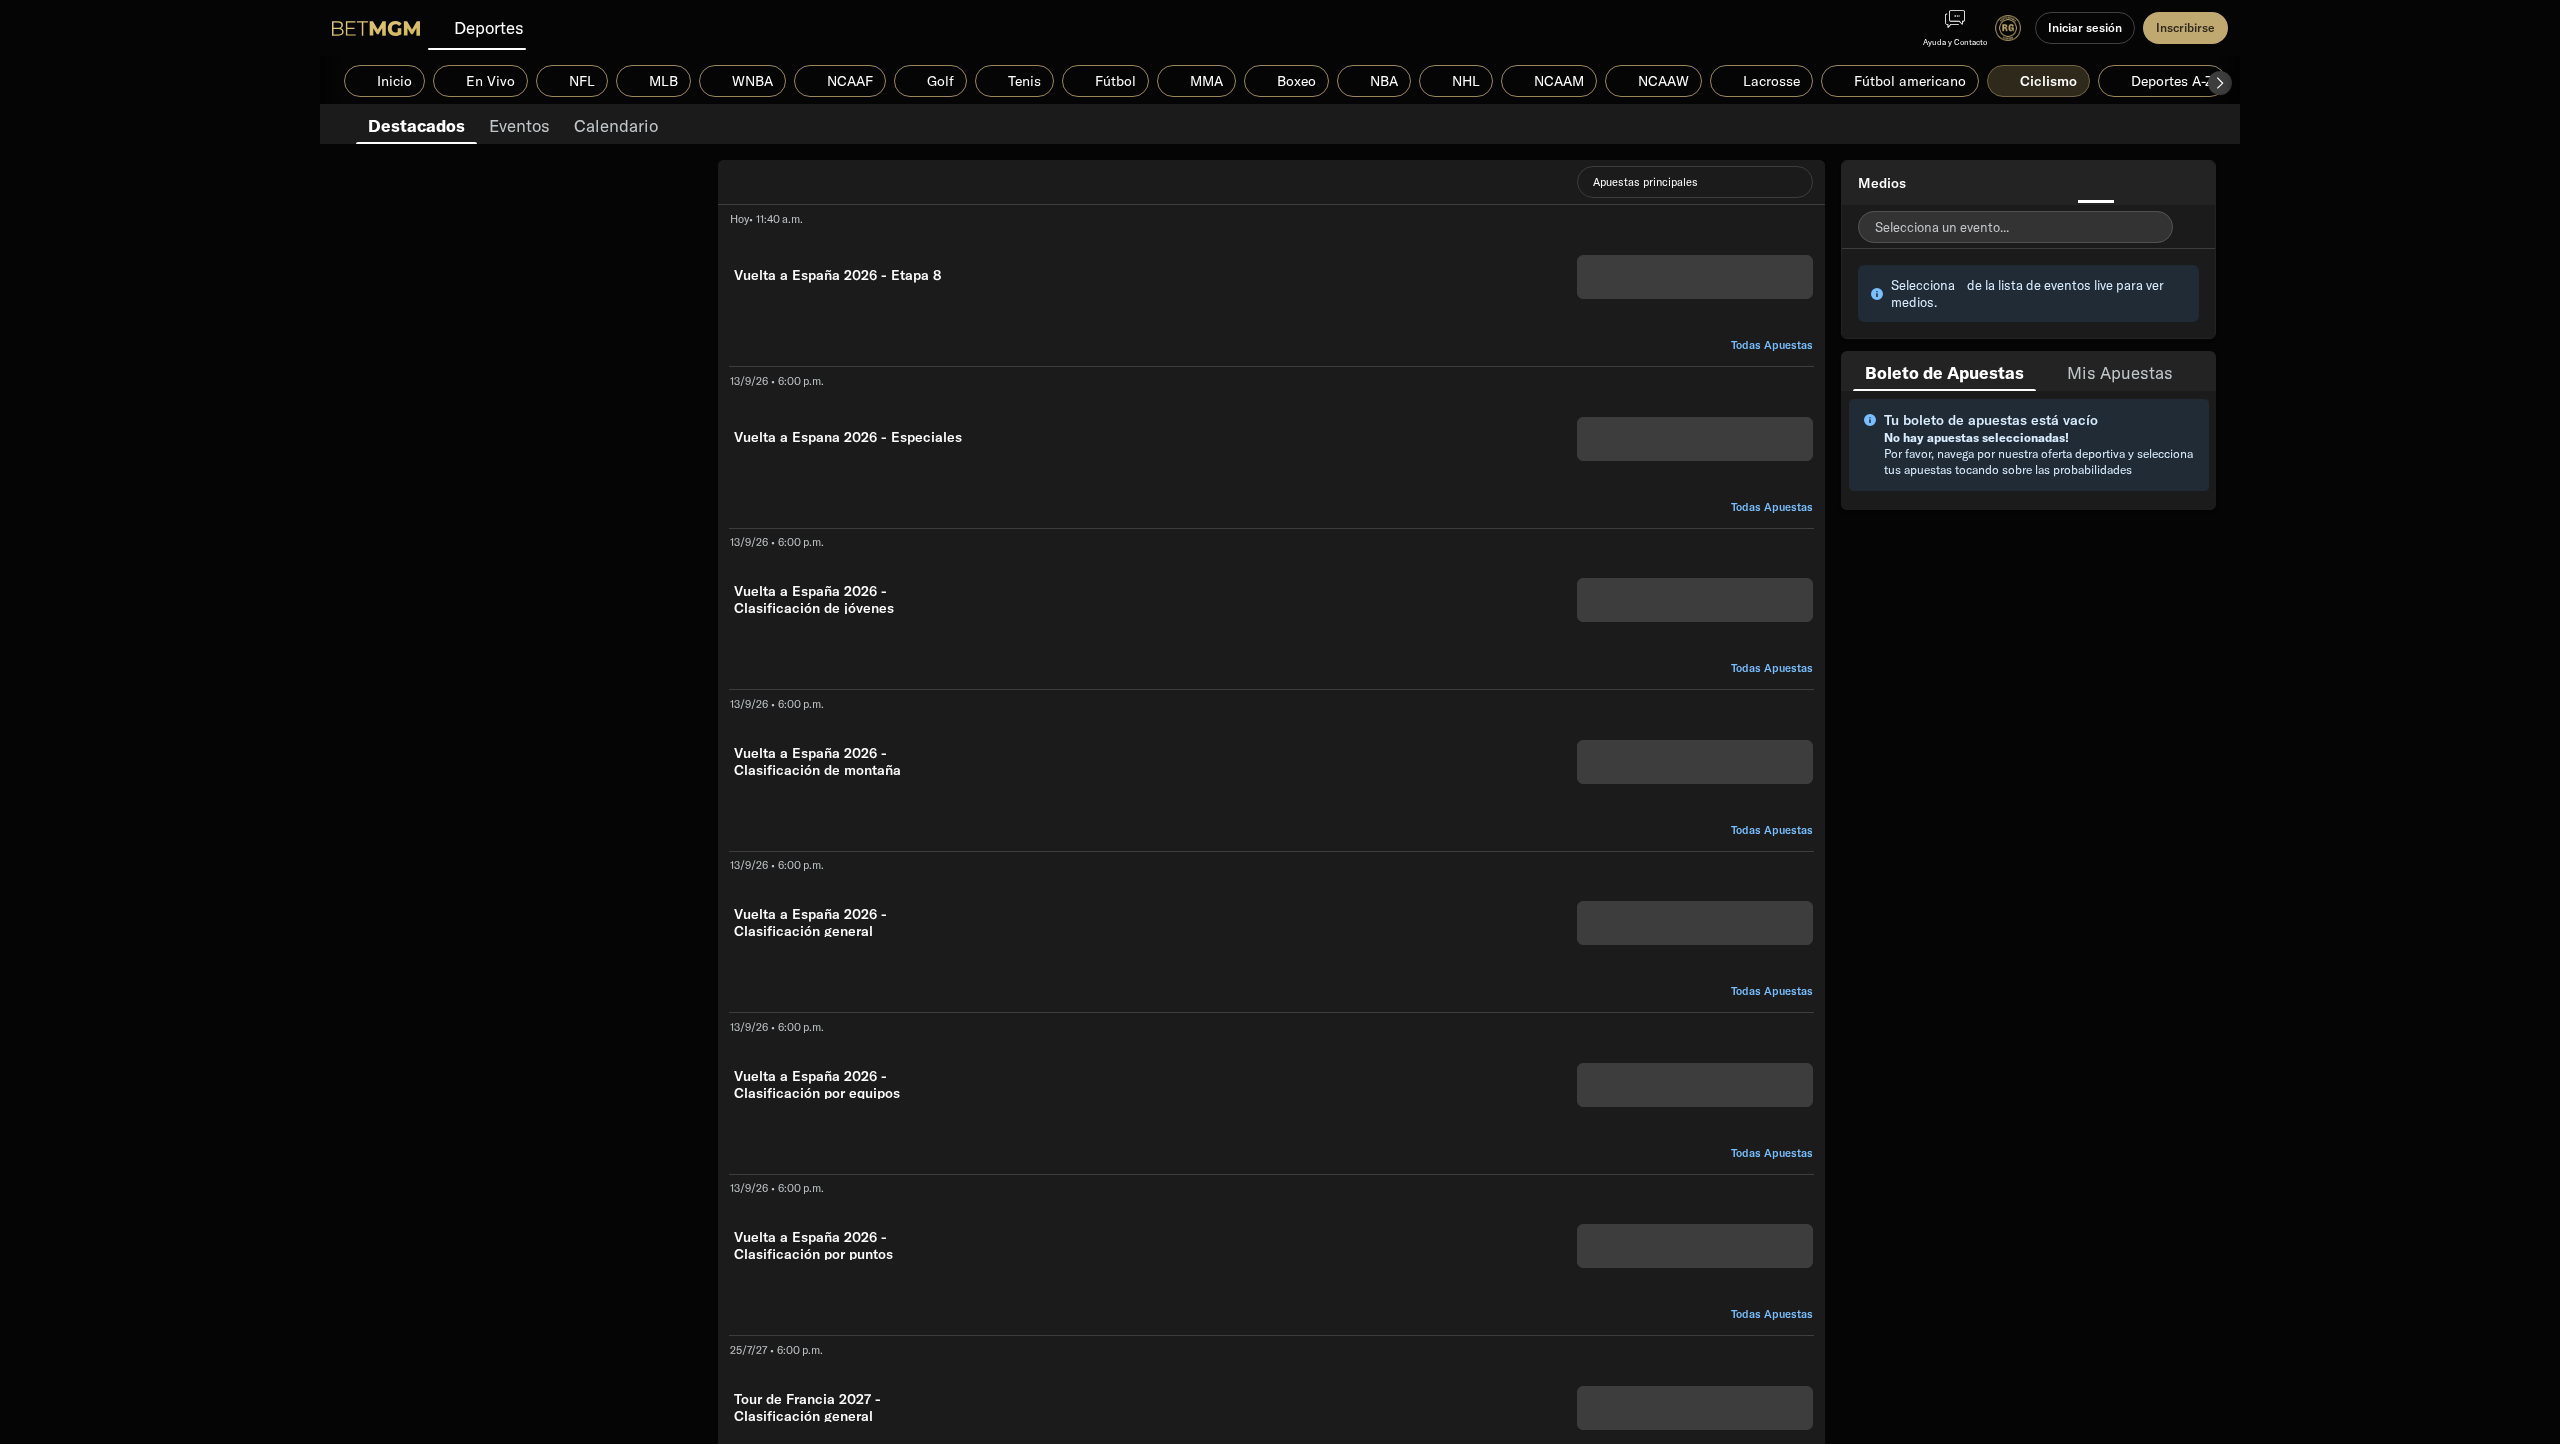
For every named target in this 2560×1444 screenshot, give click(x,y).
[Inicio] (376, 28)
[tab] (416, 124)
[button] (2220, 83)
